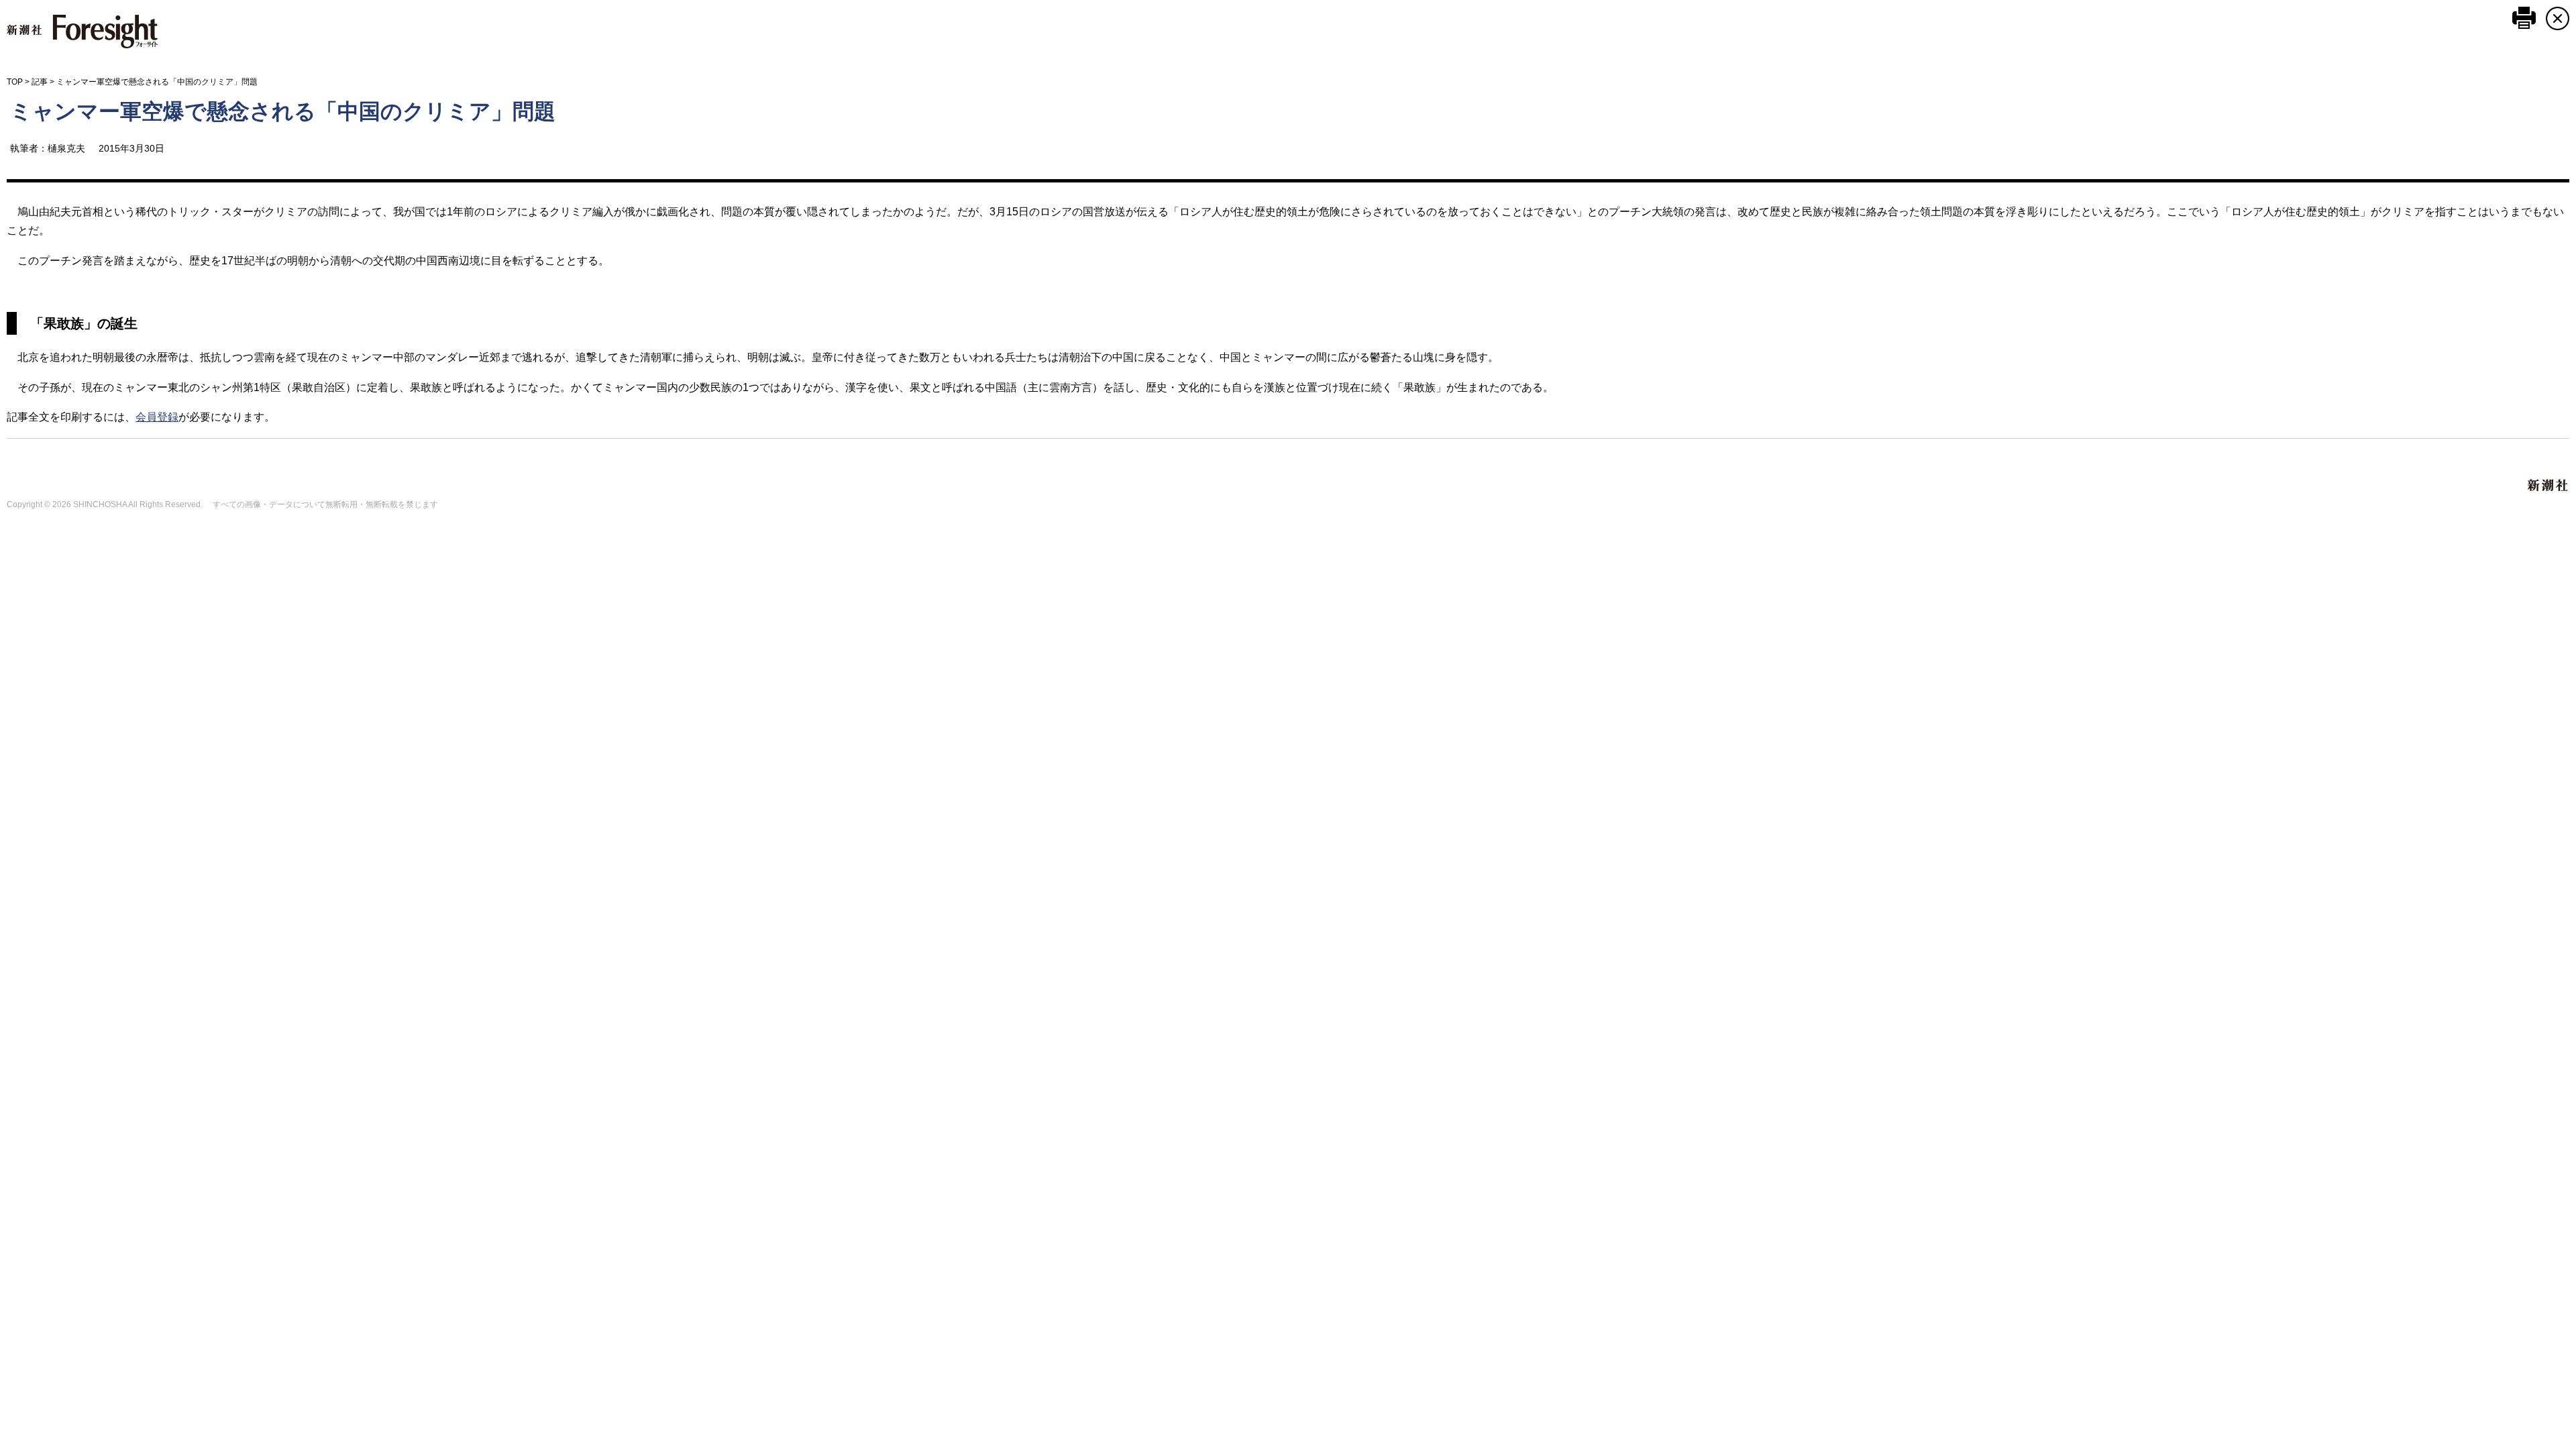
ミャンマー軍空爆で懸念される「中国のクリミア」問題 (283, 111)
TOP (15, 82)
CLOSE (2558, 18)
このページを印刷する (2524, 18)
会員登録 (157, 417)
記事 (40, 82)
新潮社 (2548, 486)
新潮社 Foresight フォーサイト (82, 32)
